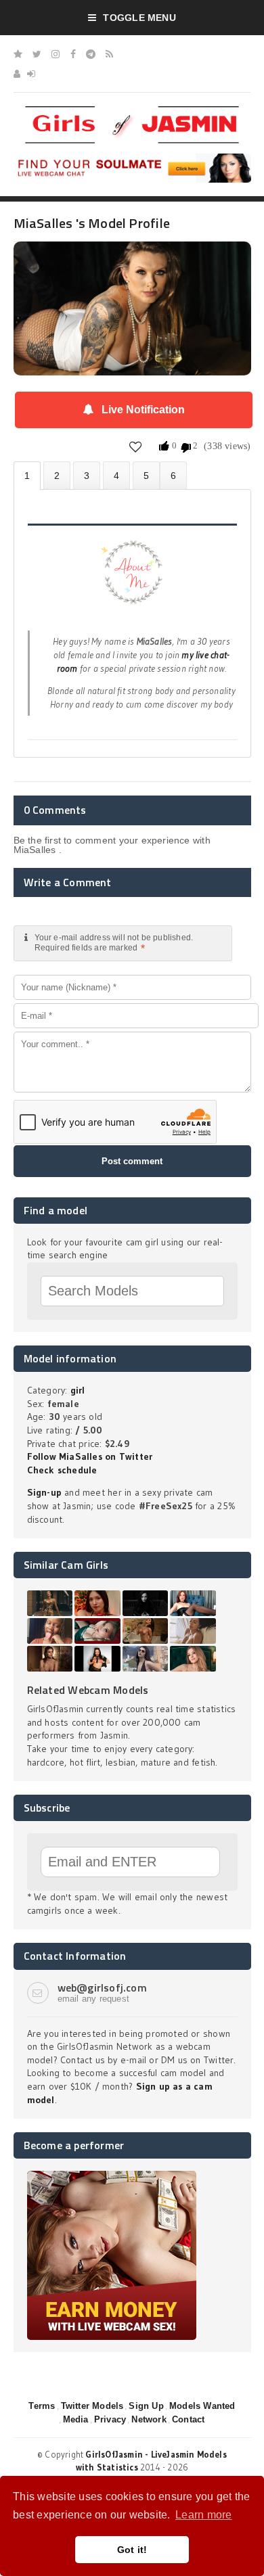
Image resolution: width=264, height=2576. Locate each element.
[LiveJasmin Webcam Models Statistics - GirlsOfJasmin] (132, 111)
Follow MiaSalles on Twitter (90, 1456)
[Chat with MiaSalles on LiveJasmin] (132, 260)
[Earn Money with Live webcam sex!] (112, 2176)
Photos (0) (57, 475)
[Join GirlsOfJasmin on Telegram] (91, 54)
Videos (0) (87, 475)
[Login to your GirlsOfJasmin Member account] (31, 74)
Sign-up (44, 1492)
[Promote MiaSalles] (146, 475)
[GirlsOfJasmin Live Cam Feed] (109, 54)
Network (149, 2419)
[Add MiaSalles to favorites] (136, 446)
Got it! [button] (132, 2550)
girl (78, 1390)
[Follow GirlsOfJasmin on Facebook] (73, 54)
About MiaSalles (27, 476)
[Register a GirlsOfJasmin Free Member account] (17, 74)
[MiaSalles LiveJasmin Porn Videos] (173, 475)
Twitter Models (92, 2406)
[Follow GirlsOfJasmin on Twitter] (37, 54)
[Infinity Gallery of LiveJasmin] (18, 54)
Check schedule (62, 1470)
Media (76, 2419)
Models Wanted (202, 2406)
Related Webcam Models (88, 1690)
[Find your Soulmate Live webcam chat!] (132, 158)
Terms (42, 2406)
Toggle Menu (139, 18)
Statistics (116, 475)
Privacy (110, 2419)
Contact (188, 2419)
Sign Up (146, 2406)
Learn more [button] (203, 2515)
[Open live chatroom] (132, 580)
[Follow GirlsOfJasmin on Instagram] (56, 54)
